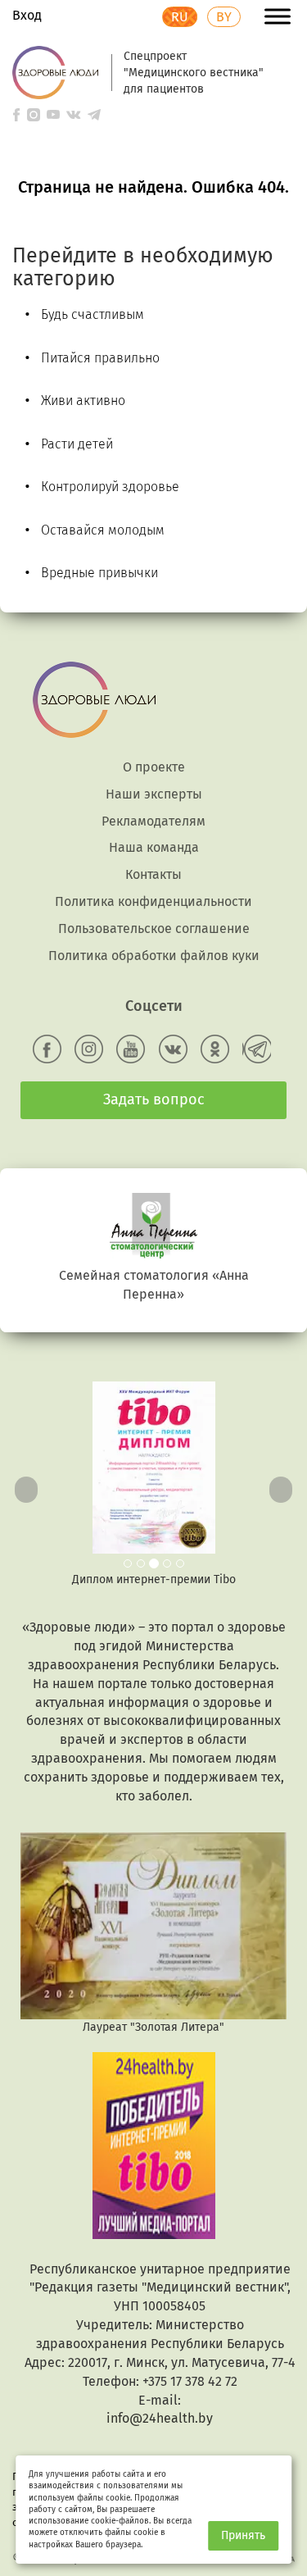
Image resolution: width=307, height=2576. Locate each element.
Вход (27, 15)
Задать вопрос (154, 1099)
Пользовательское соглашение (154, 928)
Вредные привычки (99, 573)
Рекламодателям (153, 821)
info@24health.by (160, 2418)
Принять (243, 2535)
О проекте (154, 767)
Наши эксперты (154, 794)
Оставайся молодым (103, 530)
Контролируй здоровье (110, 487)
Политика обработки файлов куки (154, 956)
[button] (23, 1485)
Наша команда (154, 847)
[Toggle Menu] (278, 16)
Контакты (153, 874)
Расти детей (77, 444)
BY (224, 17)
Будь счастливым (93, 314)
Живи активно (83, 401)
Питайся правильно (100, 358)
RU (180, 17)
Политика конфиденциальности (153, 901)
